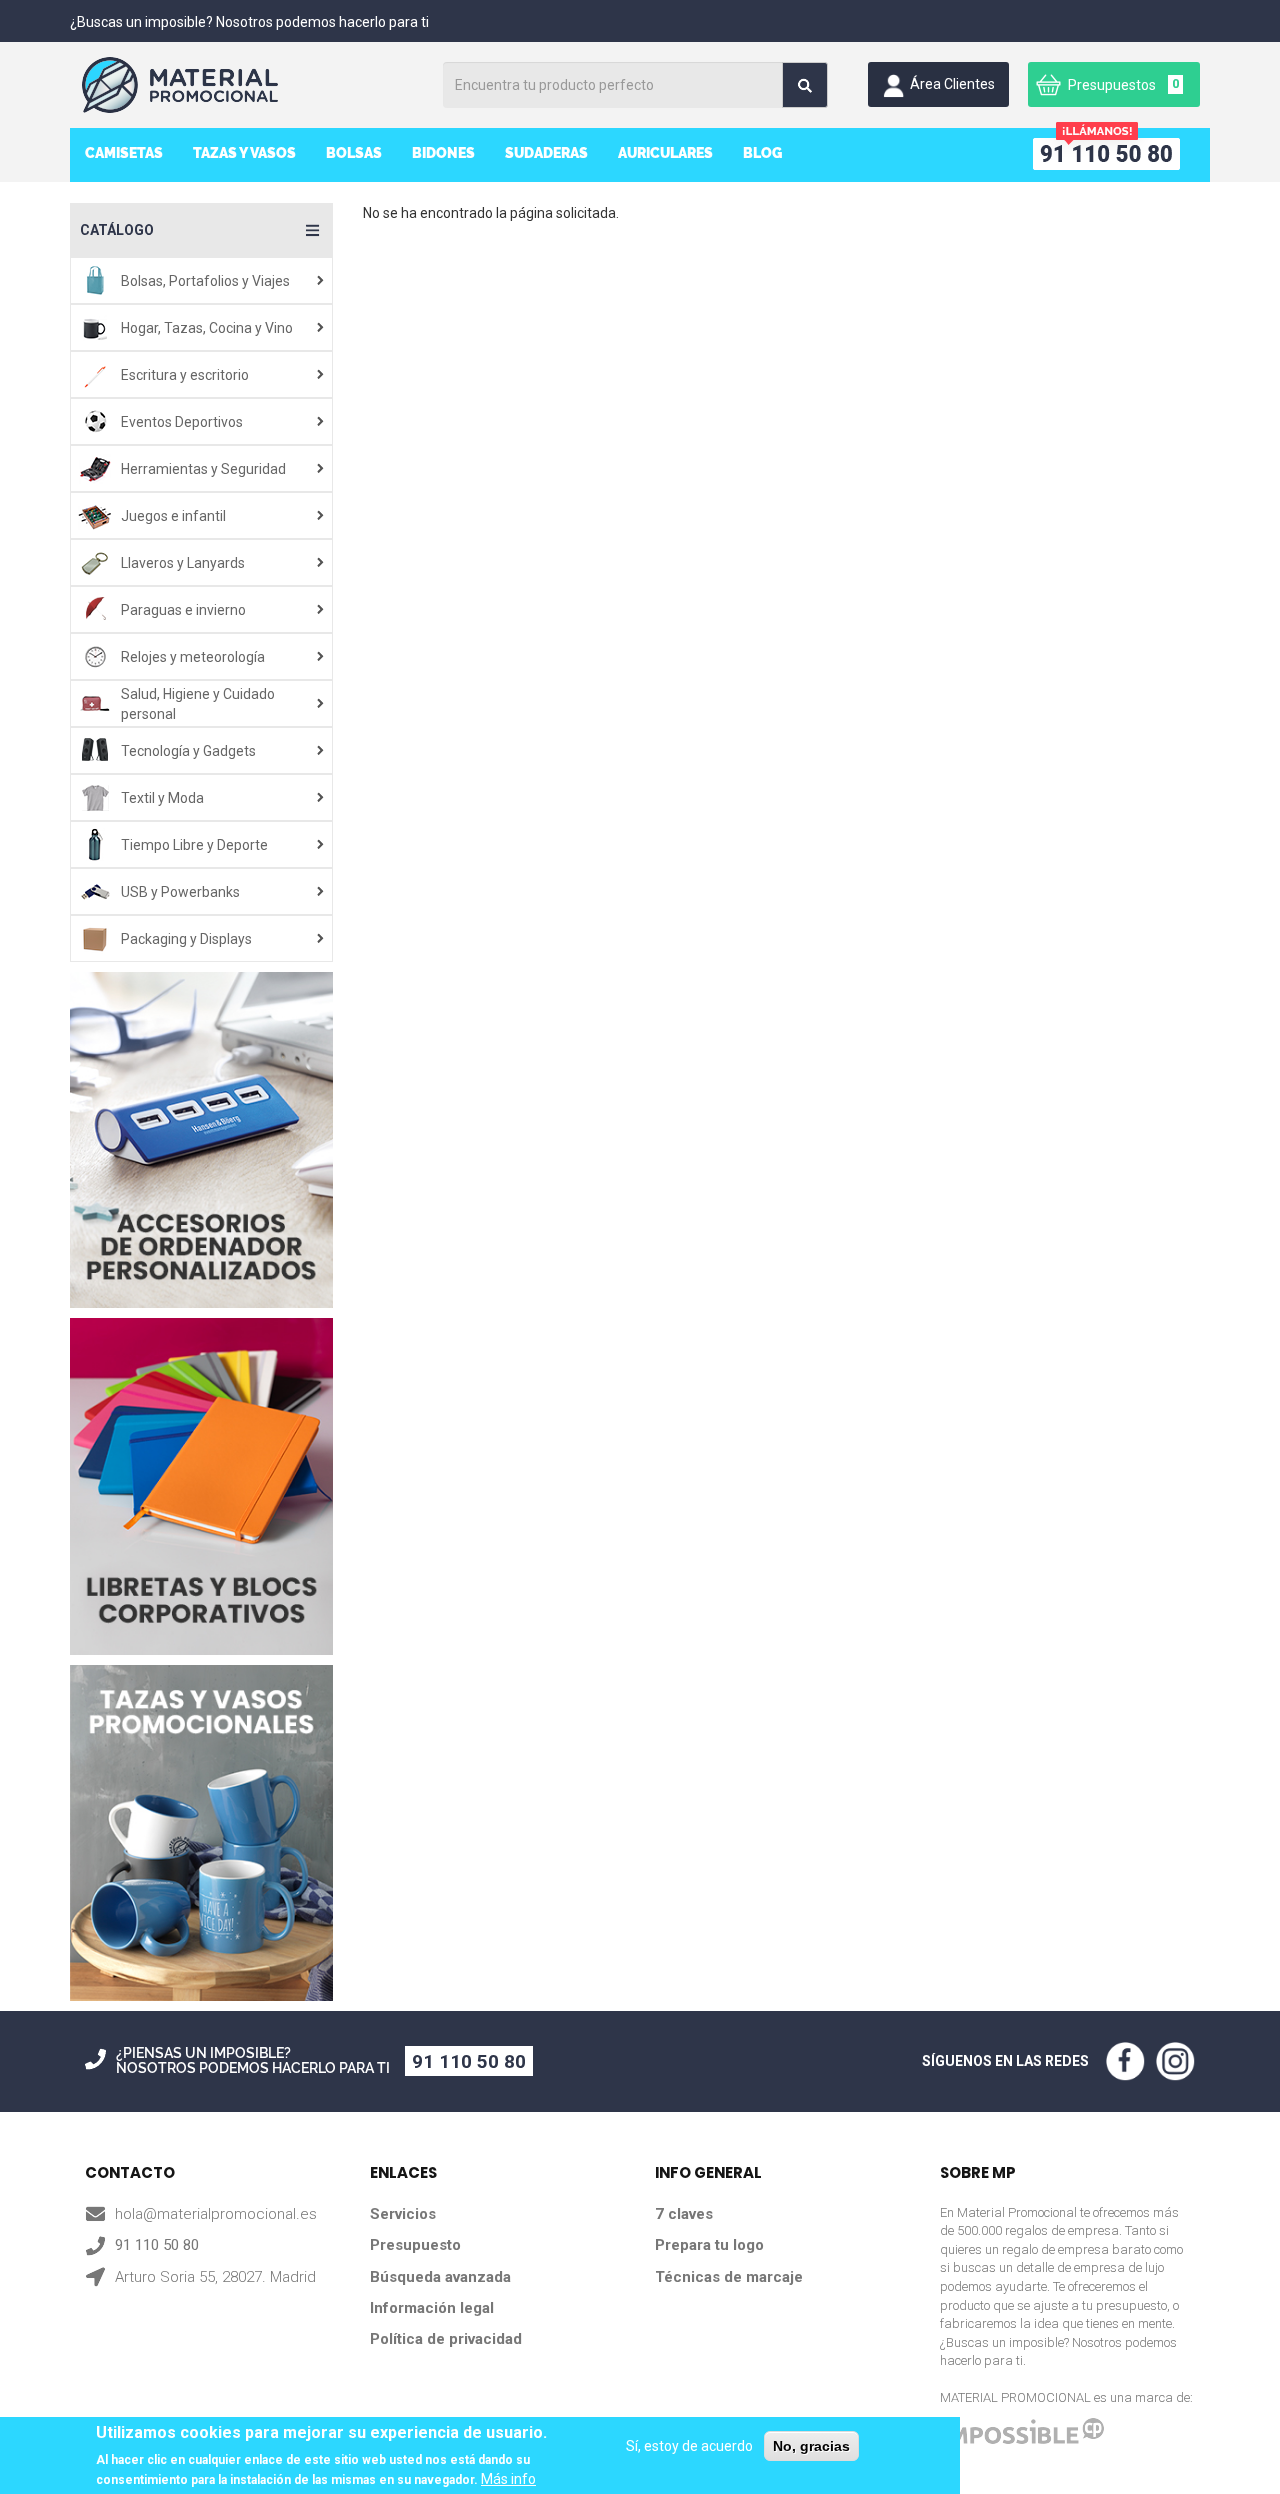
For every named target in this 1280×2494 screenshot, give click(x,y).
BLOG (762, 153)
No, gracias (811, 2446)
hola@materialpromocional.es (216, 2214)
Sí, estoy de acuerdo (689, 2446)
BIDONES (443, 153)
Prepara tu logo (709, 2245)
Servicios (403, 2214)
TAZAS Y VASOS (244, 153)
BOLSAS (354, 153)
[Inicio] (253, 85)
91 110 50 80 (469, 2061)
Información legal (432, 2308)
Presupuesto (415, 2245)
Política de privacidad (446, 2339)
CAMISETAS (124, 153)
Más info (508, 2479)
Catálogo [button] (117, 230)
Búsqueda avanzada (440, 2277)
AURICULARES (665, 153)
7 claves (684, 2214)
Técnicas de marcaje (729, 2277)
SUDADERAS (546, 153)
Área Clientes (952, 84)
